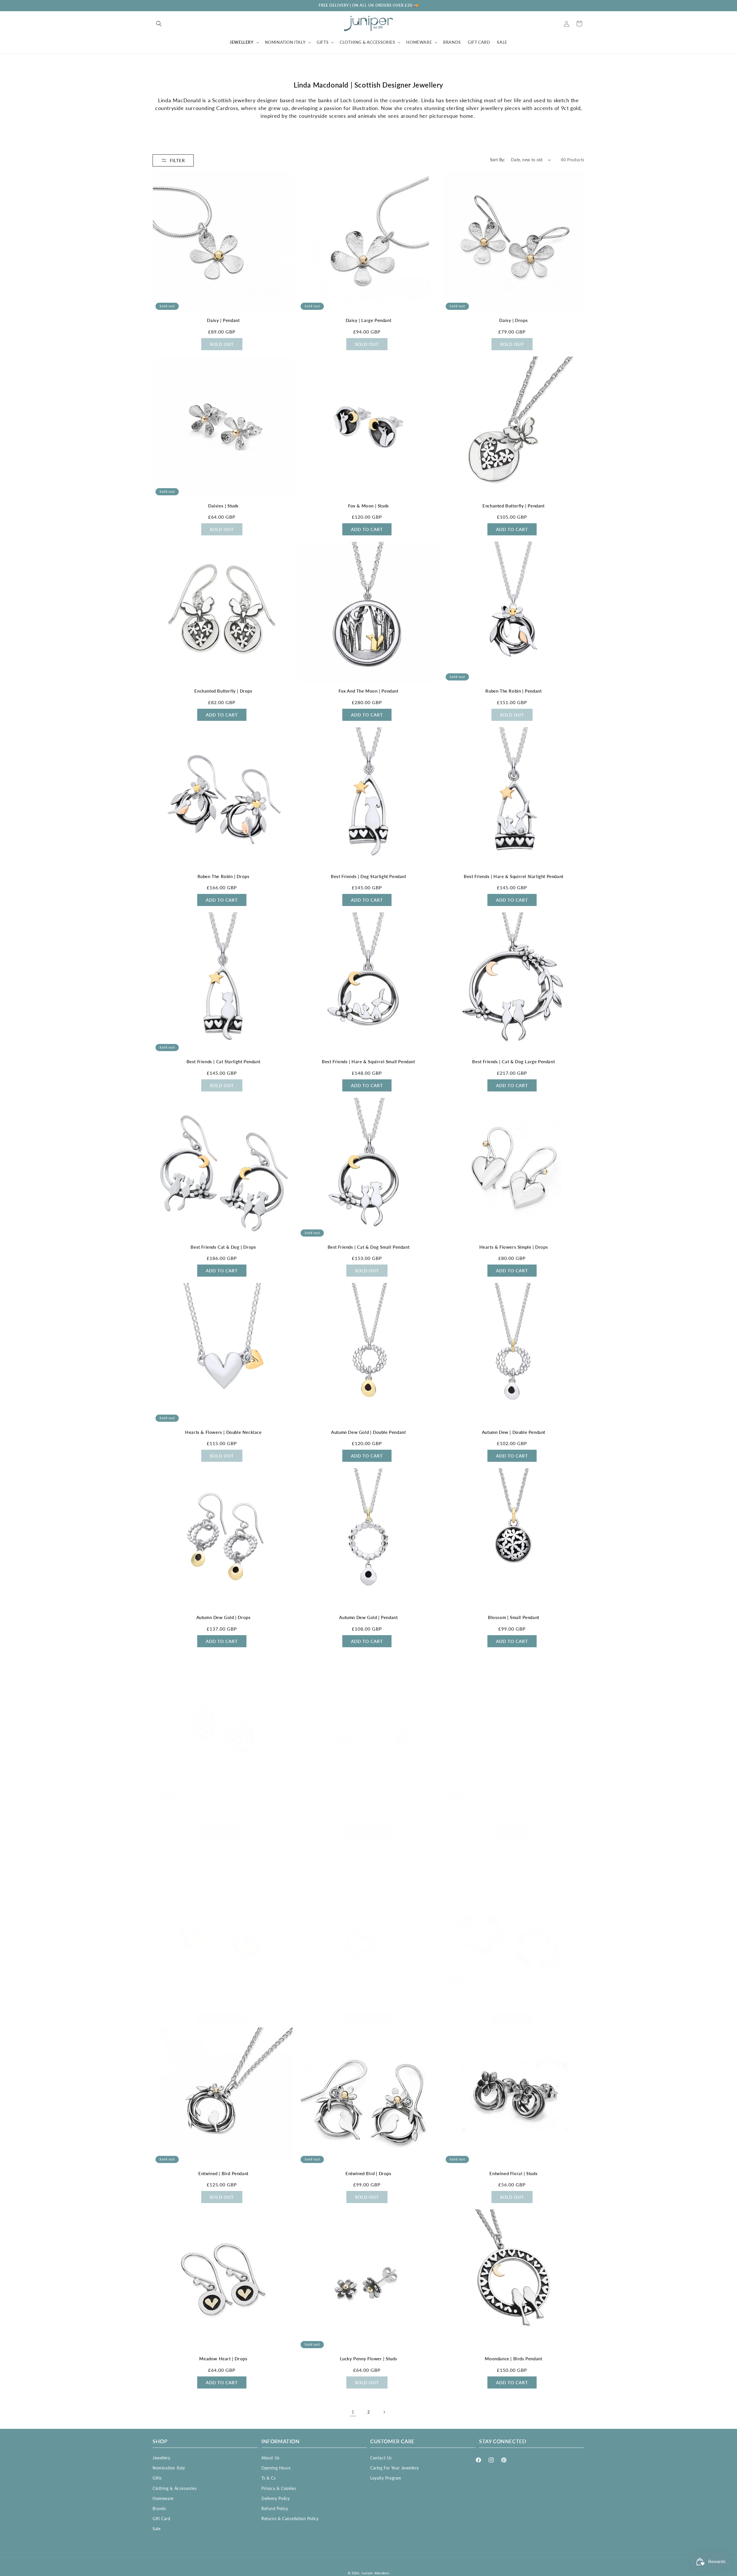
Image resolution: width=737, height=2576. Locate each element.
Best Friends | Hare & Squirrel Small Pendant (368, 1062)
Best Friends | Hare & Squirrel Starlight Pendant (514, 876)
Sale (156, 2529)
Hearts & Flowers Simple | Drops (514, 1247)
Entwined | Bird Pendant (223, 2173)
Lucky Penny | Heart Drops (223, 1994)
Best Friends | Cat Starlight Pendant (224, 1062)
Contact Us (381, 2458)
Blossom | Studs (223, 1809)
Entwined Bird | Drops (368, 2173)
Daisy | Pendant (223, 320)
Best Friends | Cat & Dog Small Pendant (369, 1247)
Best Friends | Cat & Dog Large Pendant (513, 1062)
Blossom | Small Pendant (514, 1617)
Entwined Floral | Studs (513, 2173)
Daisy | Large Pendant (369, 320)
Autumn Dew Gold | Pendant (368, 1617)
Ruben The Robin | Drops (224, 876)
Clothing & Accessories (175, 2488)
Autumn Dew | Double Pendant (514, 1432)
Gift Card (161, 2519)
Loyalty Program (386, 2478)
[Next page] (384, 2412)
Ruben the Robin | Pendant (513, 691)
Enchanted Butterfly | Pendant (513, 506)
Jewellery (161, 2458)
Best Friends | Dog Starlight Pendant (368, 876)
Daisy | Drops (513, 320)
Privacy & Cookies (279, 2488)
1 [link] (353, 2412)
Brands (159, 2508)
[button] (159, 24)
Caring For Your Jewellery (395, 2468)
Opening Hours (276, 2468)
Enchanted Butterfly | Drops (223, 691)
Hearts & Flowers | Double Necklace (223, 1432)
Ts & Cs (268, 2478)
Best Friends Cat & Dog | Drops (223, 1247)
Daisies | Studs (223, 506)
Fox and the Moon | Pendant (368, 691)
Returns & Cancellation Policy (290, 2519)
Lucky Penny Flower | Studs (369, 2359)
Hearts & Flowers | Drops (368, 1809)
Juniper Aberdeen (375, 2573)
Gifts (157, 2478)
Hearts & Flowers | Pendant (514, 1809)
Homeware (163, 2498)
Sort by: (498, 160)
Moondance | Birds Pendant (513, 2359)
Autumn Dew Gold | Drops (224, 1617)
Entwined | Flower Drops (514, 1994)
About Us (270, 2458)
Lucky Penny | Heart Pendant (368, 1994)
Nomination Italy (169, 2468)
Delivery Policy (276, 2498)
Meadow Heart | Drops (223, 2359)
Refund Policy (275, 2508)
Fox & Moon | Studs (368, 506)
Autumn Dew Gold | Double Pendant (368, 1432)
